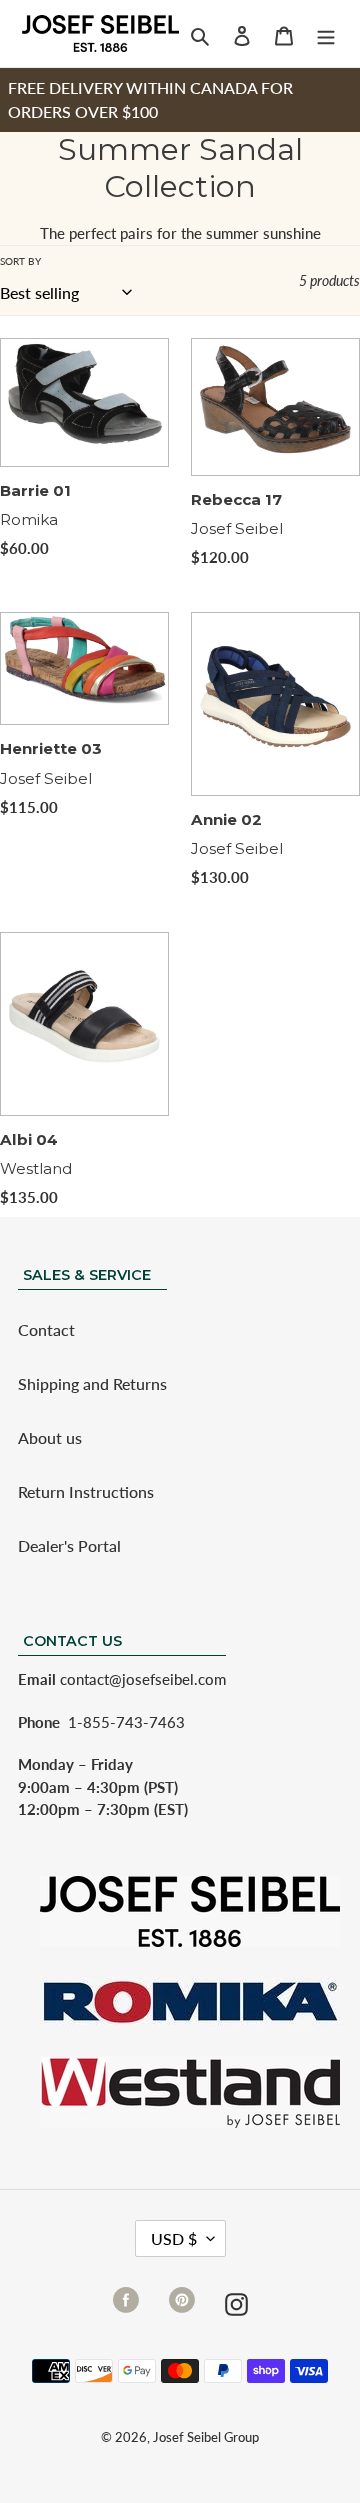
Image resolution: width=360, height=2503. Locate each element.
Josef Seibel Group (206, 2437)
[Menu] (326, 34)
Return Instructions (86, 1491)
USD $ (174, 2238)
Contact (46, 1329)
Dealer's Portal (69, 1545)
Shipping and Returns (92, 1383)
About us (50, 1437)
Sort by (20, 261)
